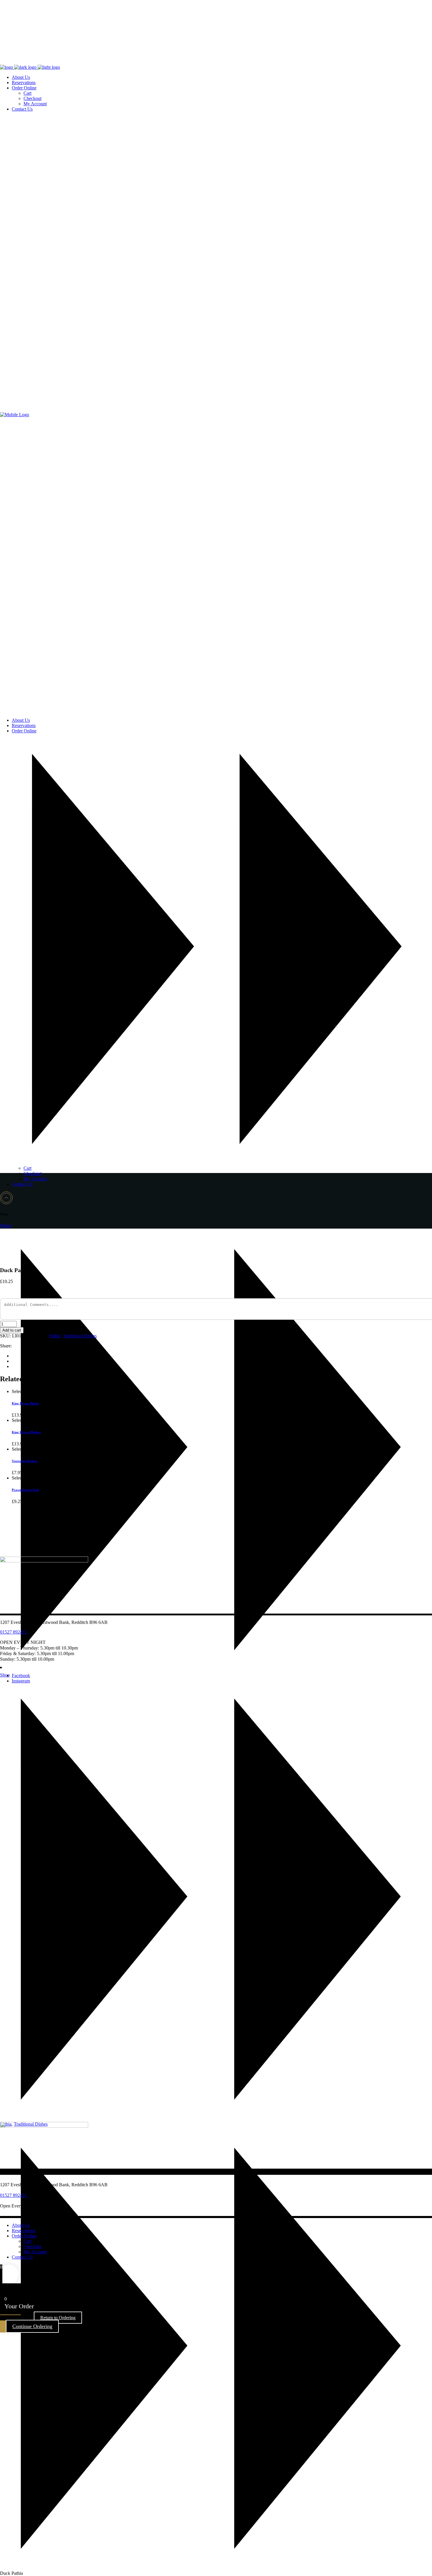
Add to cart (12, 1330)
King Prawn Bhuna (25, 1403)
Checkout (32, 2246)
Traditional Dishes (80, 1336)
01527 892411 (13, 1632)
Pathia (55, 1336)
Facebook (21, 1676)
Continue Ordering (32, 2326)
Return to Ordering (58, 2318)
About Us (21, 2225)
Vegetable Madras (25, 1461)
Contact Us (22, 2257)
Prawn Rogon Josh (25, 1490)
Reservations (24, 2231)
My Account (35, 2252)
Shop (5, 1675)
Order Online (24, 2236)
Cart (27, 2241)
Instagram (21, 1681)
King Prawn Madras (26, 1432)
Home (6, 1225)
